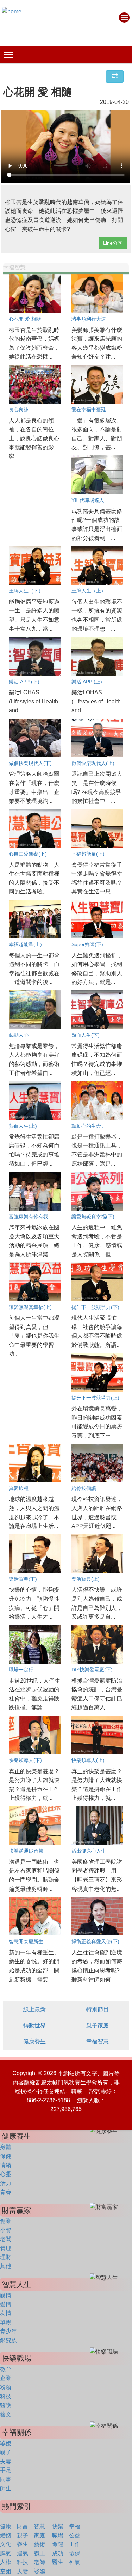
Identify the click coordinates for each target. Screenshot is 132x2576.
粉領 (6, 2387)
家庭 (39, 2535)
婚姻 (6, 2535)
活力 (6, 2183)
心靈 (6, 2174)
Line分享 (113, 243)
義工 (39, 2553)
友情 (6, 2313)
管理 (6, 2248)
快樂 (58, 2526)
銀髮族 (8, 2340)
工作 (75, 2544)
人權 (6, 2562)
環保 (75, 2553)
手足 (6, 2470)
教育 (6, 2369)
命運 (58, 2544)
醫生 (58, 2562)
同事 (6, 2479)
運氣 (23, 2553)
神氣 (75, 2562)
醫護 (6, 2405)
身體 (6, 2147)
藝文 (6, 2414)
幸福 (75, 2526)
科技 (6, 2396)
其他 (6, 2266)
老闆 (6, 2239)
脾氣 (6, 2553)
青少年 (8, 2331)
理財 (6, 2257)
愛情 (6, 2304)
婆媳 (6, 2443)
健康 (6, 2526)
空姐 (6, 2571)
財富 (23, 2526)
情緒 (6, 2165)
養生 (23, 2544)
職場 (58, 2535)
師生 (6, 2488)
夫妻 (6, 2461)
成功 (58, 2553)
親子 (6, 2452)
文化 (6, 2544)
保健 (6, 2156)
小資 (6, 2230)
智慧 (39, 2526)
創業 (6, 2221)
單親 (6, 2322)
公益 (75, 2535)
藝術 (39, 2544)
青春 (6, 2192)
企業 (6, 2378)
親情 (6, 2295)
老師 (39, 2562)
